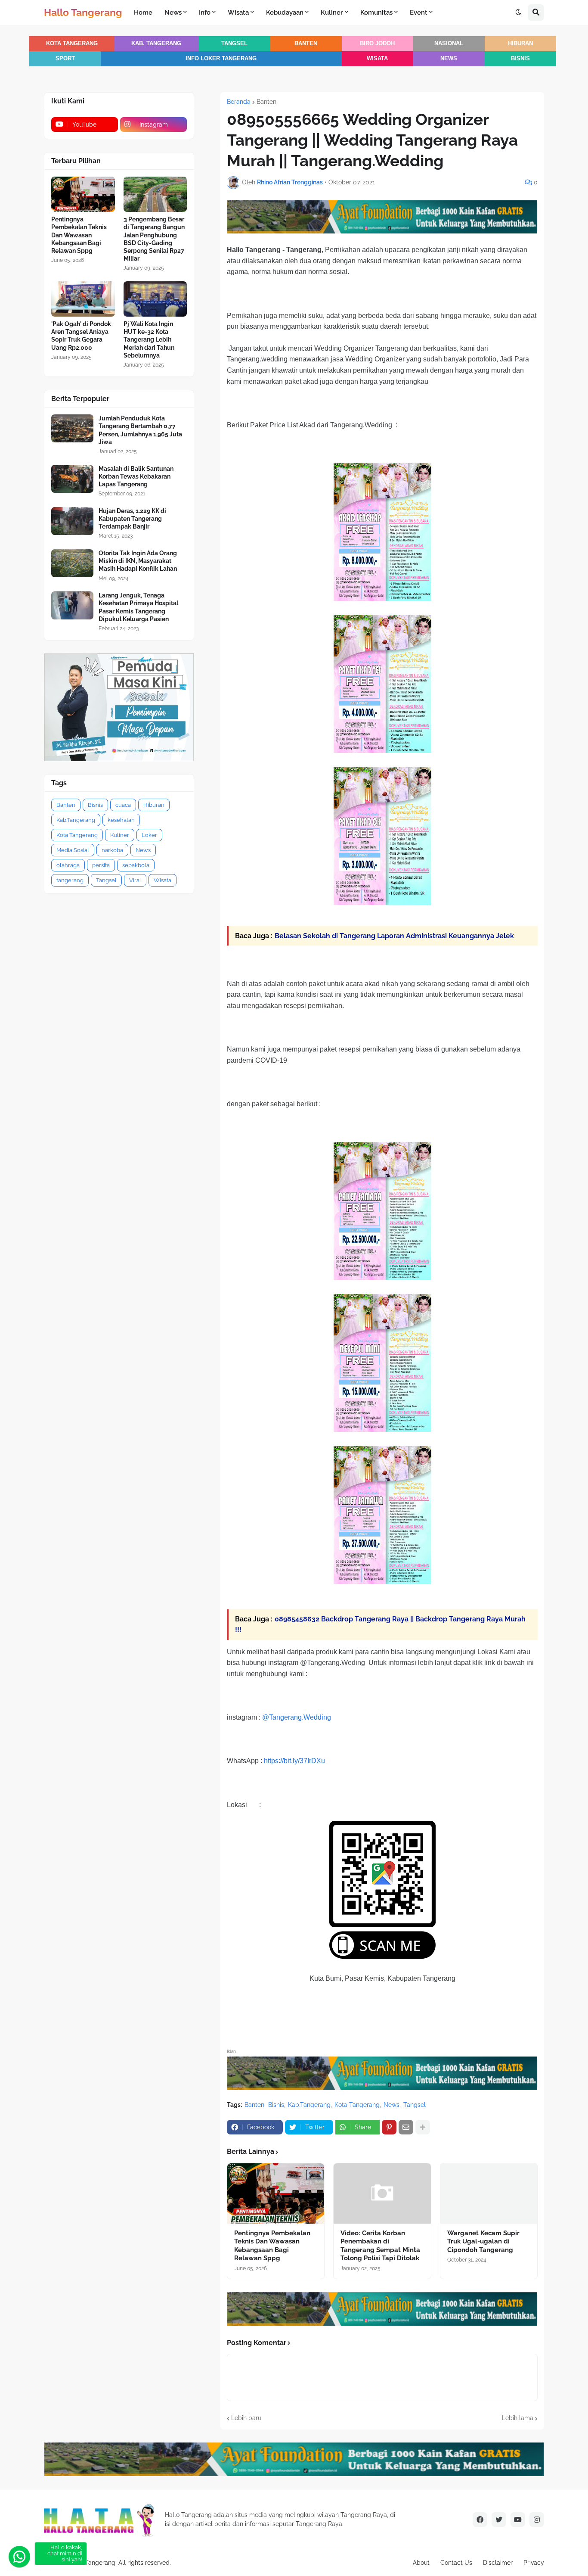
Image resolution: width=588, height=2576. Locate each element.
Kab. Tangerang (156, 44)
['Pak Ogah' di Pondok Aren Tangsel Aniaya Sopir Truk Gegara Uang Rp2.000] (83, 299)
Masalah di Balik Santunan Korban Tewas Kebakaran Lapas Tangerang (136, 476)
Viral (135, 880)
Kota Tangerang (72, 44)
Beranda (239, 102)
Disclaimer (498, 2563)
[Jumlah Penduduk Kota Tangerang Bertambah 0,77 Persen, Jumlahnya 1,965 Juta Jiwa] (72, 428)
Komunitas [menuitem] (376, 12)
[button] (518, 12)
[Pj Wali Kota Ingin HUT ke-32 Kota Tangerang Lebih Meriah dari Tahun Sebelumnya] (155, 299)
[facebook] (480, 2520)
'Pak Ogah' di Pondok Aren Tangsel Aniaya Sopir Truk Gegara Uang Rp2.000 (81, 336)
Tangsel (234, 44)
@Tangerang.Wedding (297, 1717)
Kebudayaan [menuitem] (285, 12)
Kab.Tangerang (309, 2105)
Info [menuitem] (205, 12)
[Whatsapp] (19, 2557)
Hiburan (520, 44)
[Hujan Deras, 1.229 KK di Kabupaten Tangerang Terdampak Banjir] (72, 521)
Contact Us (456, 2563)
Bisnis (520, 59)
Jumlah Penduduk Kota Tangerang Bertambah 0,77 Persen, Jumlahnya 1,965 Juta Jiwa (140, 430)
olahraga (68, 865)
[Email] (406, 2127)
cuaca (123, 805)
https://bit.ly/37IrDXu (294, 1761)
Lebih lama (518, 2418)
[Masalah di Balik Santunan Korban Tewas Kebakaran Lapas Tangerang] (72, 479)
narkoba (112, 850)
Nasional (449, 44)
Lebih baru (246, 2418)
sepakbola (136, 865)
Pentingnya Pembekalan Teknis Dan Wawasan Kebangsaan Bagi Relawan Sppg (272, 2246)
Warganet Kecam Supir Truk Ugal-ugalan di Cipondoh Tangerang (483, 2242)
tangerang (70, 880)
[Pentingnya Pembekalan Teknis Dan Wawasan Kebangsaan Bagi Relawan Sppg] (276, 2193)
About (421, 2563)
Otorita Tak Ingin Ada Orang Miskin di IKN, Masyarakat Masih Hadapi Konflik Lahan (138, 561)
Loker (149, 835)
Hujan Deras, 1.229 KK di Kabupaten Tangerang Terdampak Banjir (132, 519)
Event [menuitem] (419, 12)
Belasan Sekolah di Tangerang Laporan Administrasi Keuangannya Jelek (394, 936)
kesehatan (121, 820)
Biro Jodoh (377, 44)
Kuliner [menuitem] (332, 12)
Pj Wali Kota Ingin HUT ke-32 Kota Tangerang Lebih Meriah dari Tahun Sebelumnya (149, 340)
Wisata (377, 59)
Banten (306, 44)
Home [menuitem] (143, 12)
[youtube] (518, 2520)
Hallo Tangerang (83, 12)
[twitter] (499, 2520)
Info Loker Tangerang (221, 59)
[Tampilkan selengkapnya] (423, 2127)
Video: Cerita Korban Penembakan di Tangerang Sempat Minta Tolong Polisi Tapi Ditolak (380, 2246)
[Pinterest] (389, 2127)
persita (101, 865)
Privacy (534, 2563)
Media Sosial (73, 850)
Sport (65, 59)
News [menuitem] (173, 12)
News (449, 59)
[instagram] (537, 2520)
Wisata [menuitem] (238, 12)
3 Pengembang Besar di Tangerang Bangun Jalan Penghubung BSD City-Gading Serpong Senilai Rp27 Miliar (154, 239)
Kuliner (120, 835)
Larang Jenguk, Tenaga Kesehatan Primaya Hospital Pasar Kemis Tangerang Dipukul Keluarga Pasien (138, 607)
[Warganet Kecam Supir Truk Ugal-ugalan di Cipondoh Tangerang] (489, 2193)
